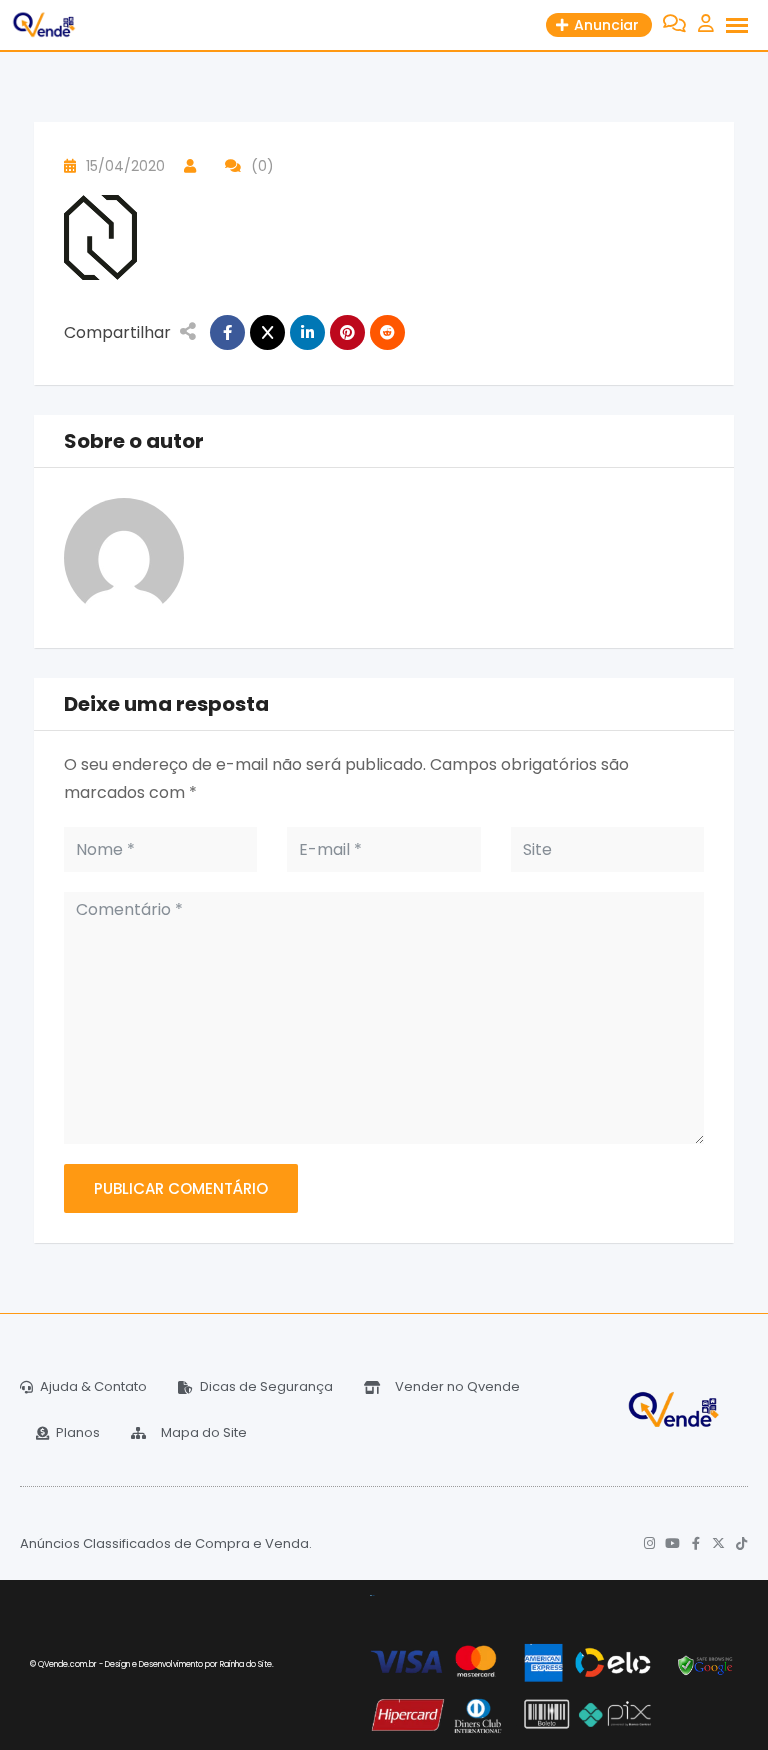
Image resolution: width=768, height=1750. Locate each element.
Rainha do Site (246, 1664)
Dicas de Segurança (266, 1386)
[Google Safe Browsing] (705, 1664)
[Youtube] (672, 1543)
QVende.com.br (67, 1664)
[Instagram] (649, 1543)
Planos (78, 1432)
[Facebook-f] (695, 1543)
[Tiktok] (741, 1543)
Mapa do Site (204, 1432)
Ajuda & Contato (93, 1386)
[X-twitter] (718, 1543)
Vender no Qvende (457, 1386)
